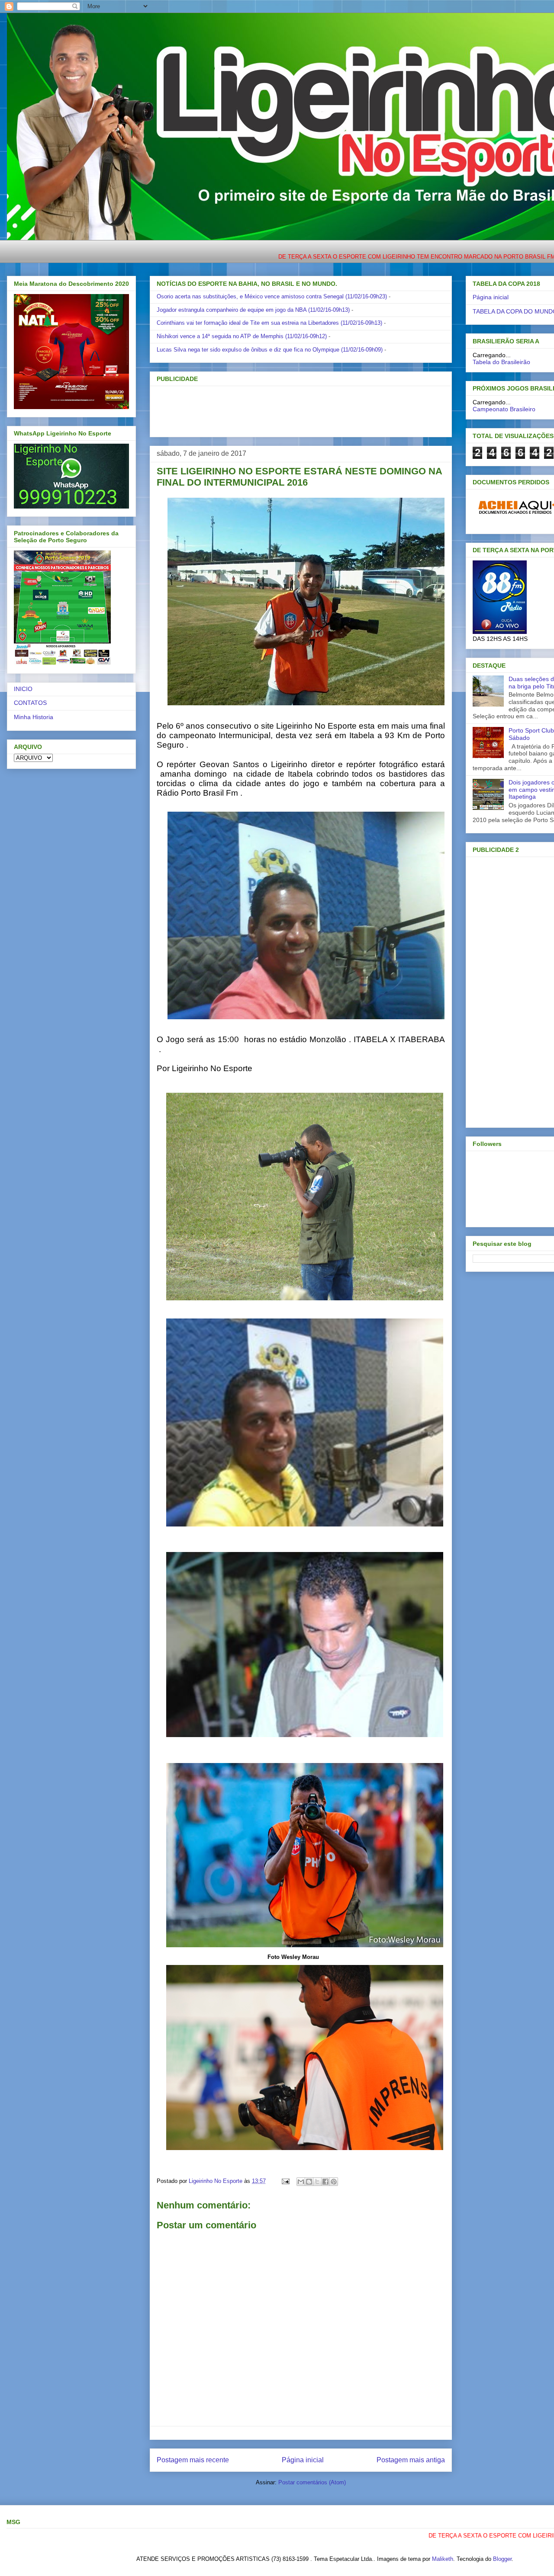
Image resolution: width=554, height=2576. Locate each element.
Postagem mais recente (193, 2460)
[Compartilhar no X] (317, 2182)
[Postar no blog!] (309, 2182)
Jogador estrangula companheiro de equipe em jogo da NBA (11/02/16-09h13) (253, 310)
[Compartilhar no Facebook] (325, 2182)
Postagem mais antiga (411, 2460)
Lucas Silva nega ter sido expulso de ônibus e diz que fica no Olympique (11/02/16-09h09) (270, 350)
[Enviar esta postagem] (285, 2181)
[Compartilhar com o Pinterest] (334, 2182)
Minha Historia (34, 717)
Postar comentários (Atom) (312, 2482)
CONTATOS (30, 703)
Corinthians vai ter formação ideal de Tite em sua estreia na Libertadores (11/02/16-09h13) (269, 323)
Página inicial (303, 2460)
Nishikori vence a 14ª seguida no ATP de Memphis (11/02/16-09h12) (242, 336)
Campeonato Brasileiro (504, 409)
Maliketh (443, 2559)
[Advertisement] (287, 409)
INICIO (23, 689)
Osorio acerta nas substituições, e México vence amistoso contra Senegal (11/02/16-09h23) (272, 296)
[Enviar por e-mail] (301, 2182)
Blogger (502, 2559)
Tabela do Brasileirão (501, 362)
